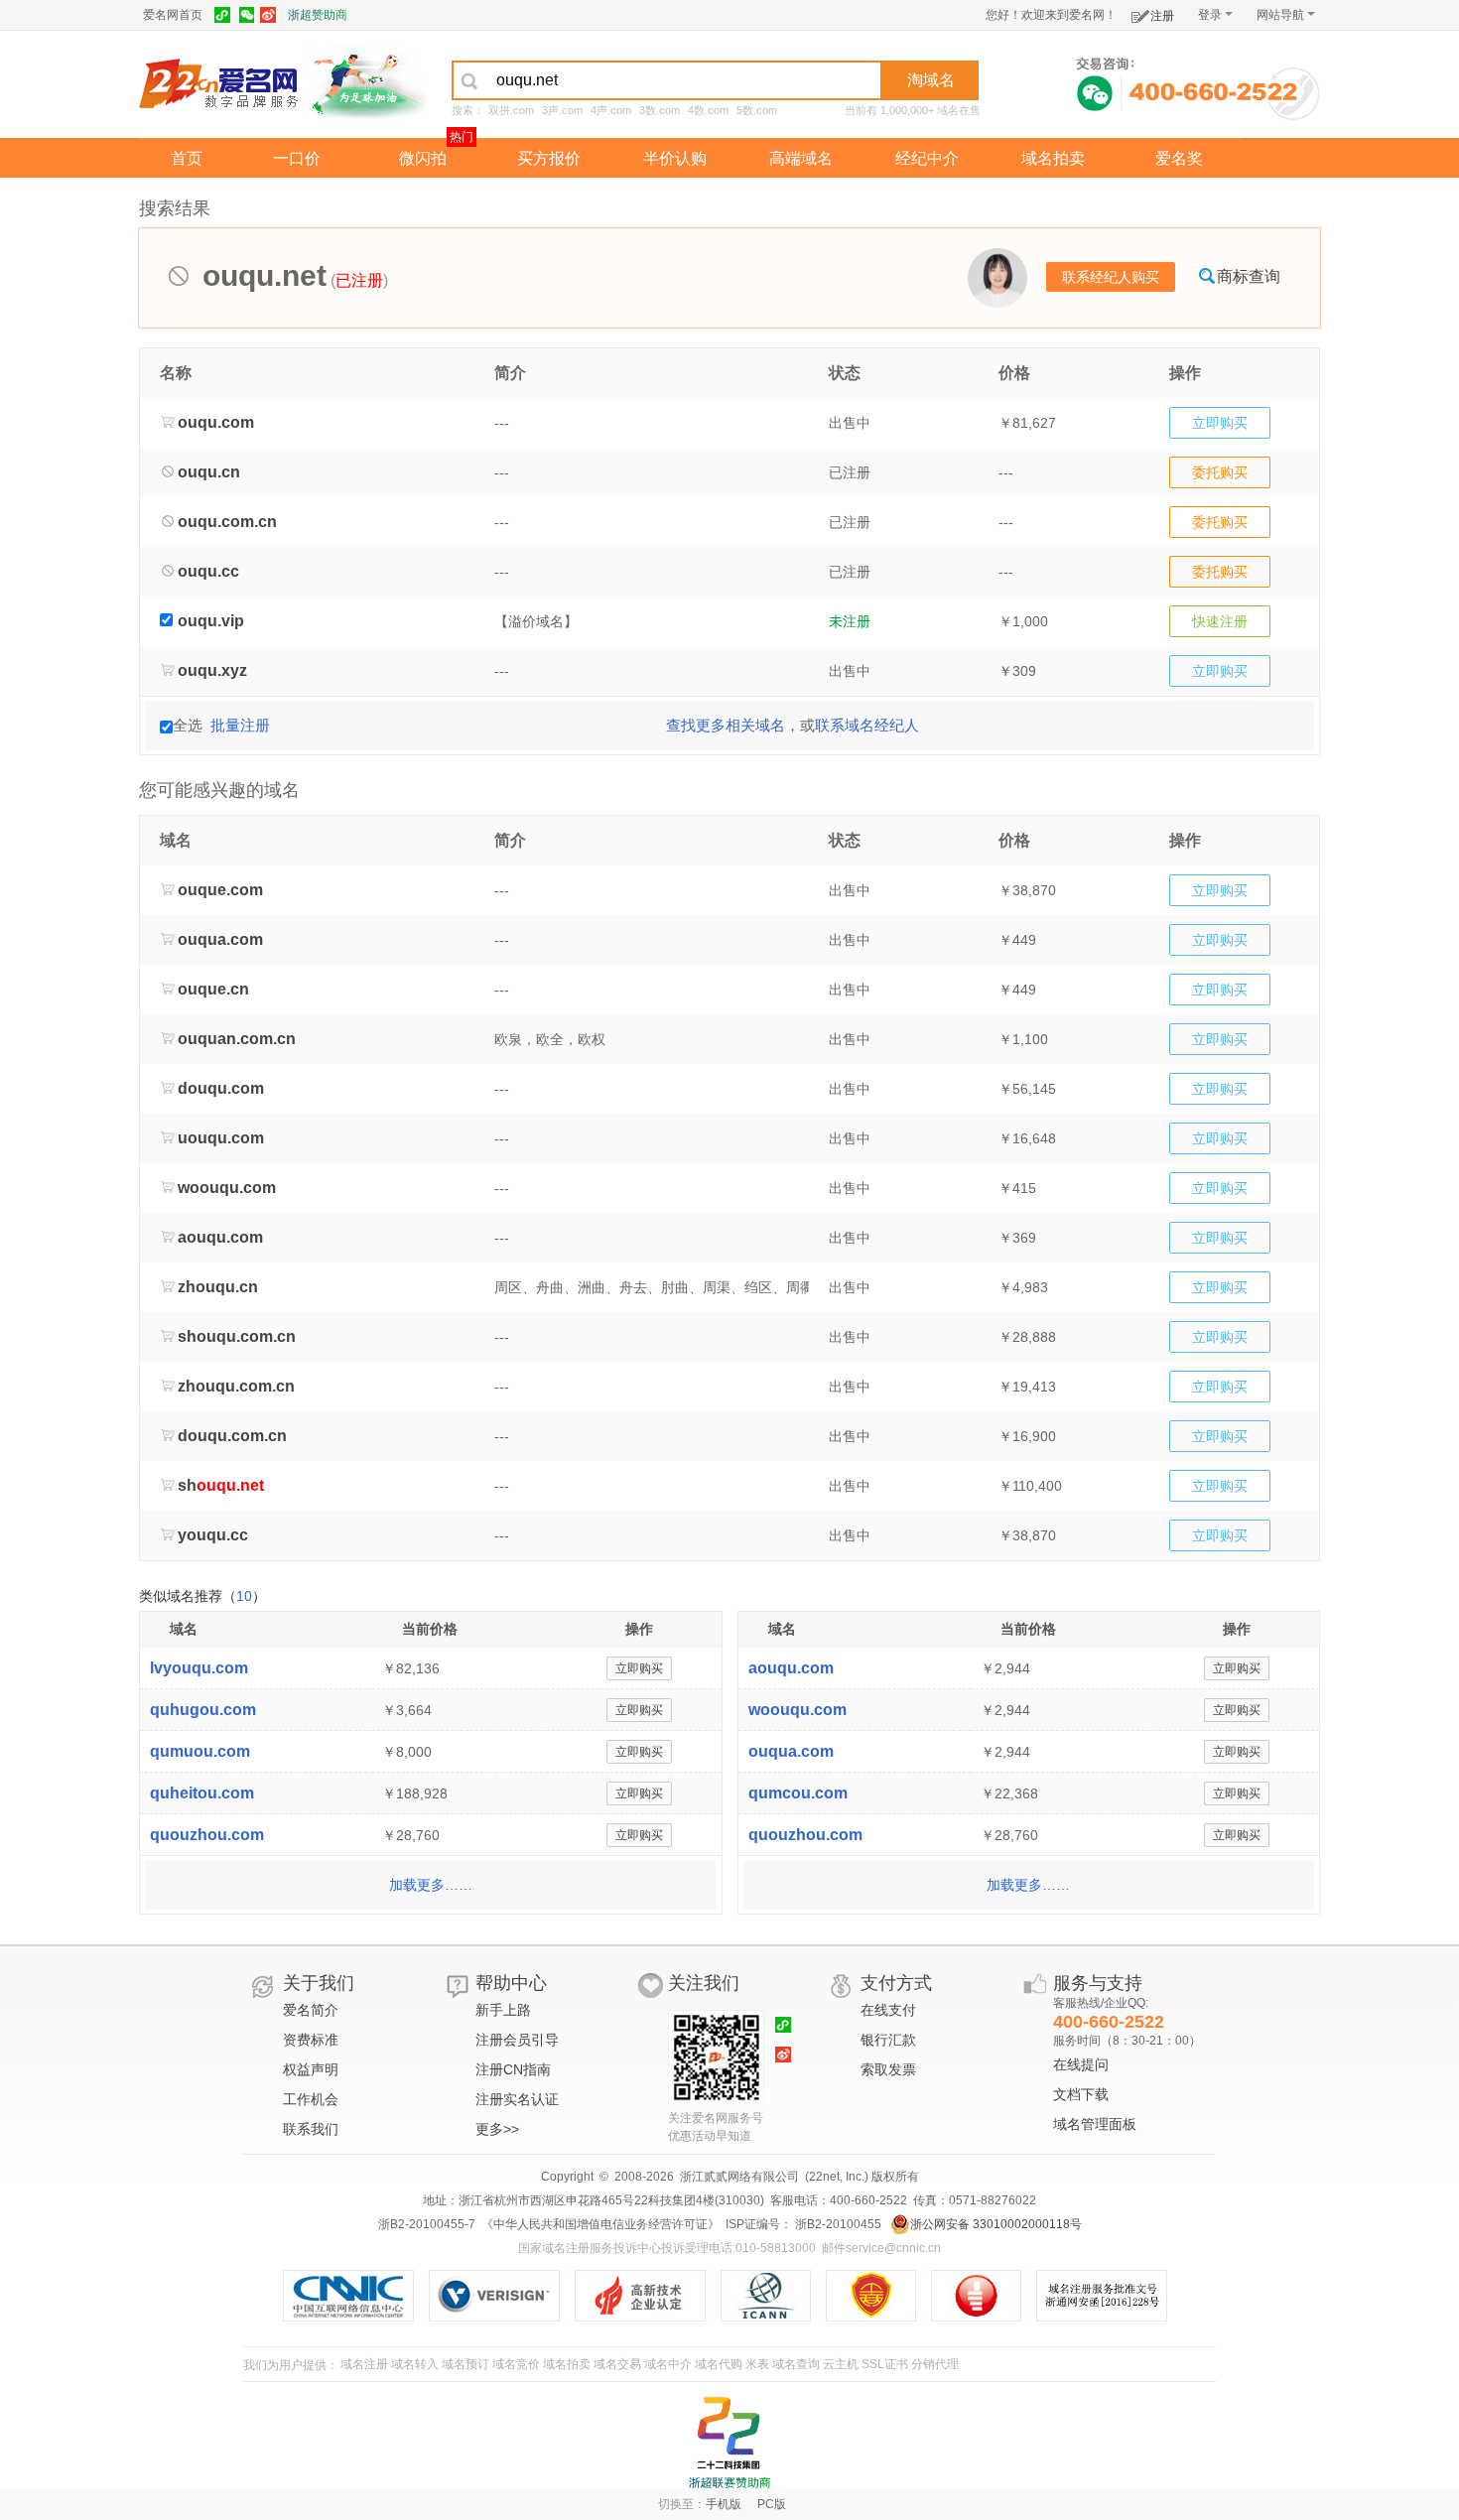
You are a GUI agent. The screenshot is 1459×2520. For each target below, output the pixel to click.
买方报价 (549, 158)
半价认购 (675, 158)
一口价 (297, 158)
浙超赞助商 (318, 15)
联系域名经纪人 (867, 725)
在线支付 (888, 2010)
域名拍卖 (1053, 158)
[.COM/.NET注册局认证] (502, 2296)
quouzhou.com (207, 1835)
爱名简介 (311, 2010)
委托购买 (1220, 472)
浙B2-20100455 (837, 2224)
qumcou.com (798, 1793)
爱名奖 (1179, 158)
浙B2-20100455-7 (427, 2224)
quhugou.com (203, 1710)
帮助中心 (511, 1983)
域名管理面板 (1095, 2124)
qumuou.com (200, 1751)
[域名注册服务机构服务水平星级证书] (986, 2296)
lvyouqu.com (199, 1668)
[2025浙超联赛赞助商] (729, 2443)
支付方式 (896, 1983)
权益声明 (311, 2069)
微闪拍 (423, 158)
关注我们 (704, 1983)
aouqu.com (791, 1668)
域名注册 (364, 2364)
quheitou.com (202, 1793)
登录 (1210, 15)
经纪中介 (927, 158)
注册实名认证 (517, 2099)
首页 (187, 158)
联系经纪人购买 (1111, 277)
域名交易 (617, 2364)
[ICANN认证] (774, 2296)
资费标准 (311, 2040)
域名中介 (668, 2364)
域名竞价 (516, 2364)
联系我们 (311, 2129)
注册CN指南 (513, 2069)
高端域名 (801, 158)
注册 (1162, 16)
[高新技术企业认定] (648, 2296)
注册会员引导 (517, 2040)
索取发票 (888, 2069)
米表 (757, 2364)
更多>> (497, 2129)
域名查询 (796, 2364)
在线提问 (1081, 2064)
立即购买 (1220, 423)
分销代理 (935, 2364)
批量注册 (240, 725)
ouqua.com (791, 1751)
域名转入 (415, 2364)
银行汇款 (888, 2040)
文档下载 (1081, 2094)
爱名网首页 (173, 15)
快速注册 (1220, 621)
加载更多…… (431, 1885)
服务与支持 (1098, 1983)
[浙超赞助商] (367, 82)
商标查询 (1249, 276)
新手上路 (503, 2010)
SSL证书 (885, 2364)
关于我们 (319, 1983)
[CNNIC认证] (356, 2296)
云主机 (841, 2364)
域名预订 (465, 2364)
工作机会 (311, 2099)
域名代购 (719, 2364)
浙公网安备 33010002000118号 (996, 2224)
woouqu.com (797, 1710)
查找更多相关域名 (726, 725)
